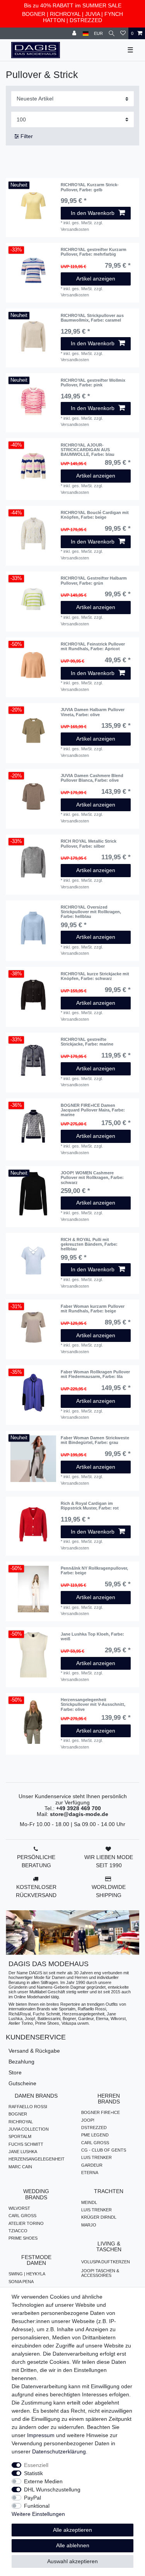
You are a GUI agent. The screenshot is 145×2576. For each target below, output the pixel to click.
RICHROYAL (65, 14)
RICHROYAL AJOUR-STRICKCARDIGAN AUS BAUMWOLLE (88, 450)
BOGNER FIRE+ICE (101, 2112)
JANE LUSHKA (23, 2152)
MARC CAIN (20, 2167)
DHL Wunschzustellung (52, 2489)
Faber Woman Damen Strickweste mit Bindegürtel (95, 1440)
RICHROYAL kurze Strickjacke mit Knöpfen (95, 976)
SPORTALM (20, 2136)
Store (15, 2072)
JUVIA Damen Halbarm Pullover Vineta (93, 712)
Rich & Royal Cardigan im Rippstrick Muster (90, 1506)
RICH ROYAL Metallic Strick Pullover (89, 843)
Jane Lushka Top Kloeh (92, 1636)
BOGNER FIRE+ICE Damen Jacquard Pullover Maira (93, 1110)
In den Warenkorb (93, 213)
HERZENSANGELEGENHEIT (37, 2159)
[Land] (86, 34)
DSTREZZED (86, 20)
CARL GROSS (95, 2143)
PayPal (32, 2498)
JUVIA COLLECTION (29, 2129)
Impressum (41, 2435)
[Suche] (112, 34)
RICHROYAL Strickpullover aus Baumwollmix (92, 318)
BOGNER (34, 14)
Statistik (33, 2473)
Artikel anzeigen (96, 279)
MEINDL (89, 2202)
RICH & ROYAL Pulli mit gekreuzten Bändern (89, 1244)
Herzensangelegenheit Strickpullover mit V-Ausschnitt (93, 1704)
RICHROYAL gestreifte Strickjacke (87, 1042)
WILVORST (19, 2208)
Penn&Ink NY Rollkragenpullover (94, 1570)
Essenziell (36, 2465)
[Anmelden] (75, 34)
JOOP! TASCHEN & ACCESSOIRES (100, 2273)
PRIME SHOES (23, 2238)
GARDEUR (92, 2165)
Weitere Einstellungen (38, 2514)
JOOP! (88, 2120)
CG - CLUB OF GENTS (104, 2150)
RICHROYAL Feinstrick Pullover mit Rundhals (93, 646)
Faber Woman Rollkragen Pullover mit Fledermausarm (95, 1374)
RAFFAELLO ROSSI (28, 2107)
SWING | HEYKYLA (27, 2274)
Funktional (37, 2506)
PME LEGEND (95, 2135)
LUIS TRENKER (96, 2157)
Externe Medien (43, 2481)
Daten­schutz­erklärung (59, 2451)
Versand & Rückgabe (34, 2051)
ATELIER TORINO (26, 2223)
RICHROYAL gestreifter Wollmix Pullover (93, 383)
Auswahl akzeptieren (72, 2561)
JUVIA (92, 14)
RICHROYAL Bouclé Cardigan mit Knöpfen (95, 515)
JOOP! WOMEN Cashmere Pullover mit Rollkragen (92, 1178)
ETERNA (90, 2173)
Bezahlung (21, 2062)
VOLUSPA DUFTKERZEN (106, 2262)
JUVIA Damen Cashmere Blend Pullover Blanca (92, 778)
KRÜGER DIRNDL (99, 2217)
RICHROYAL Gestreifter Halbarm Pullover (94, 580)
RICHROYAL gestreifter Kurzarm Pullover (94, 252)
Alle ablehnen (73, 2545)
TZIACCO (18, 2231)
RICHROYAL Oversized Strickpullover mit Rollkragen (91, 912)
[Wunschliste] (123, 34)
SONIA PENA (21, 2282)
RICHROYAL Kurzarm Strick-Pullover (90, 187)
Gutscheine (22, 2083)
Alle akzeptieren (72, 2530)
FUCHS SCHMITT (26, 2144)
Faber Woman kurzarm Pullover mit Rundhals (93, 1309)
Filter (26, 136)
